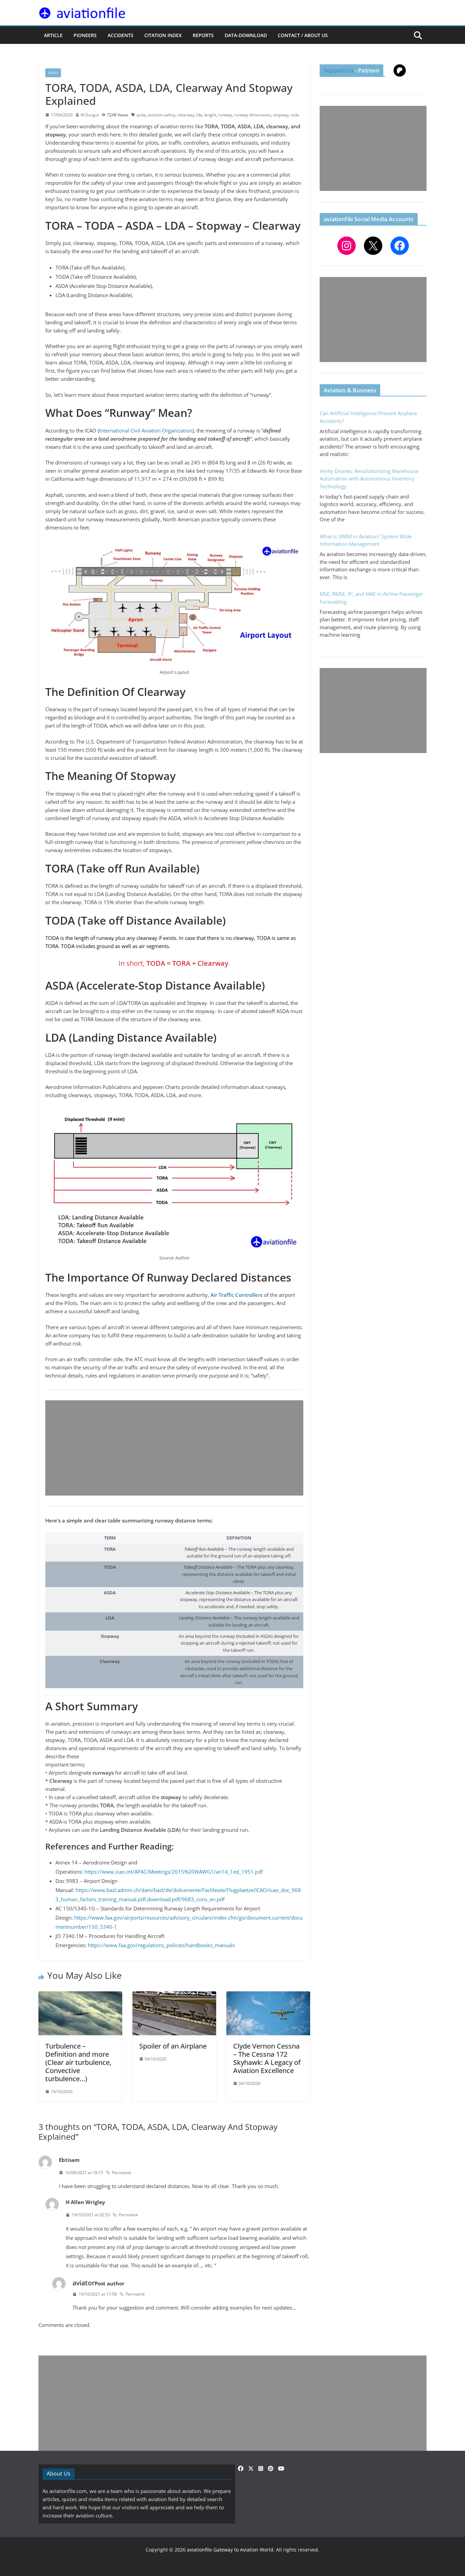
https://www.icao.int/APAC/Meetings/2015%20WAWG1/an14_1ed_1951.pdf (174, 1872)
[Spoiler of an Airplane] (174, 1995)
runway (225, 115)
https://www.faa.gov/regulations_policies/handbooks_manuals (161, 1945)
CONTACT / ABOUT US (303, 35)
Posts (53, 73)
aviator (84, 2283)
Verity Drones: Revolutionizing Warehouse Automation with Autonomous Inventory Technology (369, 479)
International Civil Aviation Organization (146, 430)
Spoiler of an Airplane (173, 2046)
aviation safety (162, 115)
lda (199, 115)
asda (141, 115)
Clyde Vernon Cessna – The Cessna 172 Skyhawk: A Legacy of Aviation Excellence (267, 2058)
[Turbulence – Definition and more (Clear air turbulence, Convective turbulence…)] (80, 1995)
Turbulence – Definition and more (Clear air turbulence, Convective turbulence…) (78, 2062)
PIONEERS (85, 35)
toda (295, 115)
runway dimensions (253, 115)
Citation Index (163, 35)
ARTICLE (53, 35)
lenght (210, 115)
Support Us (339, 70)
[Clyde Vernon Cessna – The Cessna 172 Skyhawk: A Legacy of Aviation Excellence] (268, 1995)
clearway (186, 115)
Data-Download (246, 35)
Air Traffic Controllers (236, 1295)
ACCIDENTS (121, 35)
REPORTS (203, 35)
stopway (281, 115)
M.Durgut (90, 115)
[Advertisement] (174, 1448)
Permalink (122, 2173)
